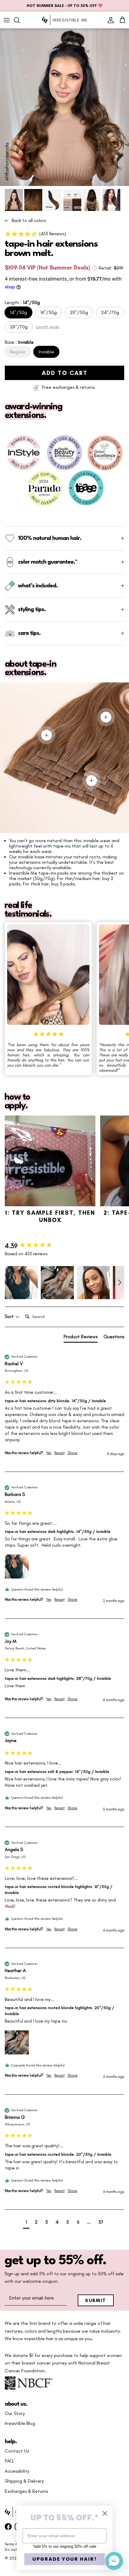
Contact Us (17, 2451)
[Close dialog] (105, 2513)
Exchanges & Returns (26, 2491)
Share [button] (72, 1453)
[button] (64, 234)
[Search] (20, 20)
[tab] (81, 1338)
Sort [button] (10, 1317)
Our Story (15, 2413)
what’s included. (38, 586)
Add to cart (65, 373)
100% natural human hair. (50, 538)
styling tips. (32, 610)
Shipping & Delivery (24, 2481)
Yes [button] (49, 1453)
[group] (64, 1246)
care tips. (29, 633)
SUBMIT (96, 2300)
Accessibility (17, 2471)
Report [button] (59, 1453)
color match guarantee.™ (48, 562)
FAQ (9, 2461)
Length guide (48, 327)
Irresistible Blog (20, 2423)
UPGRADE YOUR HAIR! (65, 2559)
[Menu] (7, 20)
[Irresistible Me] (64, 20)
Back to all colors (29, 221)
